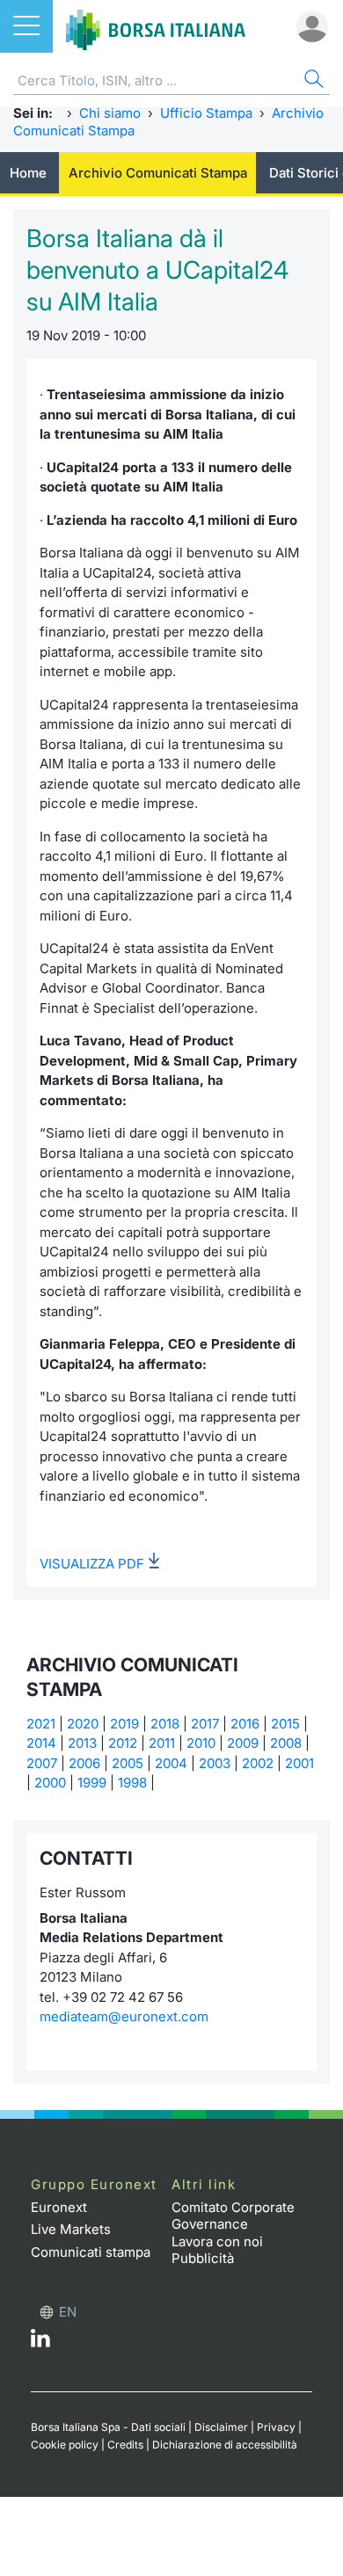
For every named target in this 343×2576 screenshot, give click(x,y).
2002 (258, 1763)
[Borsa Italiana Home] (156, 26)
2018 (165, 1724)
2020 (83, 1724)
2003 (215, 1763)
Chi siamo (110, 113)
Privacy (276, 2427)
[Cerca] (312, 81)
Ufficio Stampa (206, 113)
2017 (205, 1724)
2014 (41, 1743)
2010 (201, 1743)
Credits (125, 2445)
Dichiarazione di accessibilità (225, 2445)
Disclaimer (221, 2427)
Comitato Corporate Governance (233, 2216)
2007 (42, 1763)
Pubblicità (203, 2258)
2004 (171, 1763)
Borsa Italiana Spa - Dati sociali (108, 2427)
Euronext (59, 2207)
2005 (128, 1763)
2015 (285, 1724)
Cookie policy (65, 2445)
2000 (50, 1783)
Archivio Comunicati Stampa (158, 173)
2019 (124, 1724)
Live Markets (71, 2229)
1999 (92, 1783)
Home (28, 173)
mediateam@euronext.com (124, 2016)
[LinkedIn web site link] (40, 2343)
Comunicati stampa (91, 2252)
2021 (41, 1724)
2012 (123, 1743)
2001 (299, 1763)
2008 (286, 1743)
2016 (245, 1724)
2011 (162, 1743)
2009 (243, 1743)
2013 (82, 1743)
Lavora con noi (217, 2241)
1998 (132, 1783)
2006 (84, 1763)
